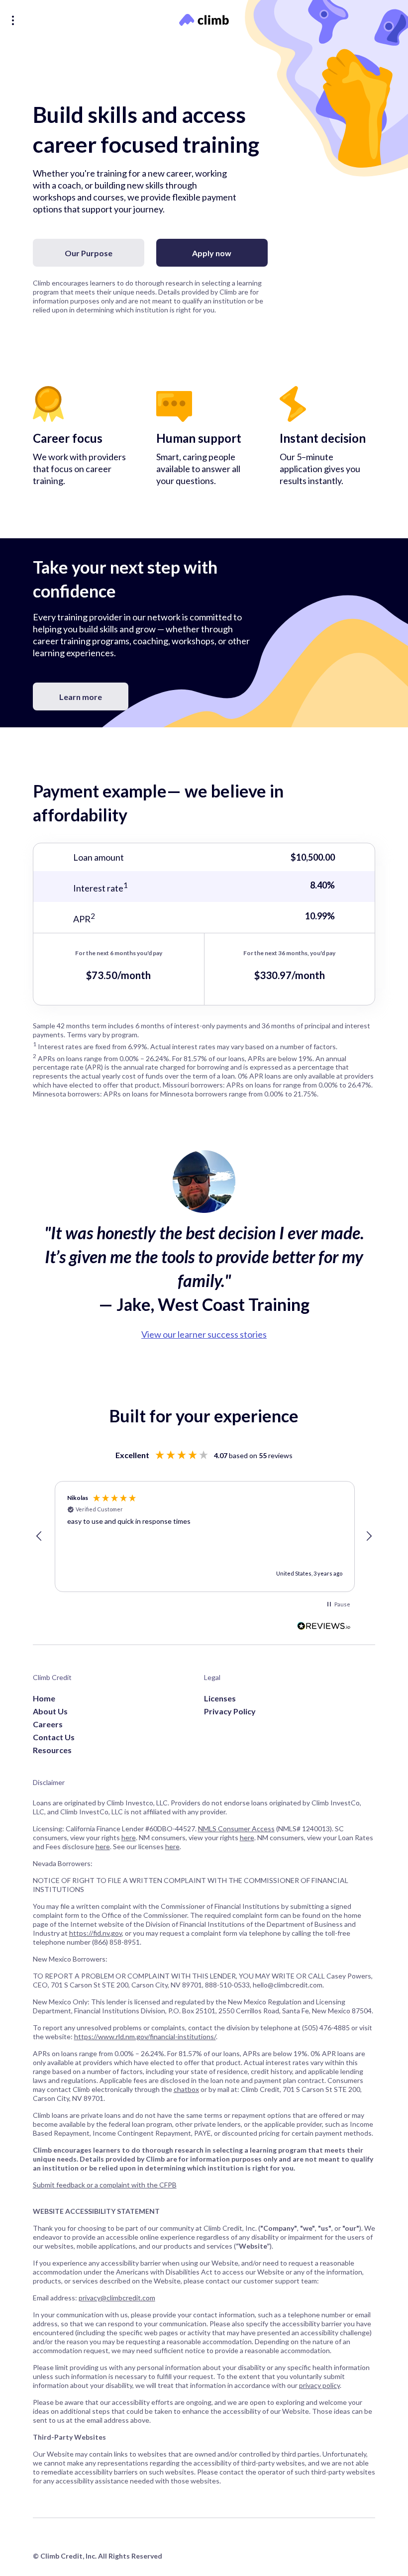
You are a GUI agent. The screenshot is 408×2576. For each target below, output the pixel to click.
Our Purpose (89, 253)
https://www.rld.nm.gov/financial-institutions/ (145, 2036)
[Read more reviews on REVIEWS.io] (324, 1627)
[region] (204, 1537)
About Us (50, 1711)
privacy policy (319, 2385)
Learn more (81, 697)
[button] (40, 1536)
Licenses (220, 1698)
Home (44, 1698)
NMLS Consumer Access (236, 1829)
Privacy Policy (230, 1711)
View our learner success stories (204, 1334)
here (129, 1837)
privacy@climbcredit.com (117, 2298)
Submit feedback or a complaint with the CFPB (105, 2185)
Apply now (212, 253)
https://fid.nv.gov (96, 1933)
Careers (48, 1724)
